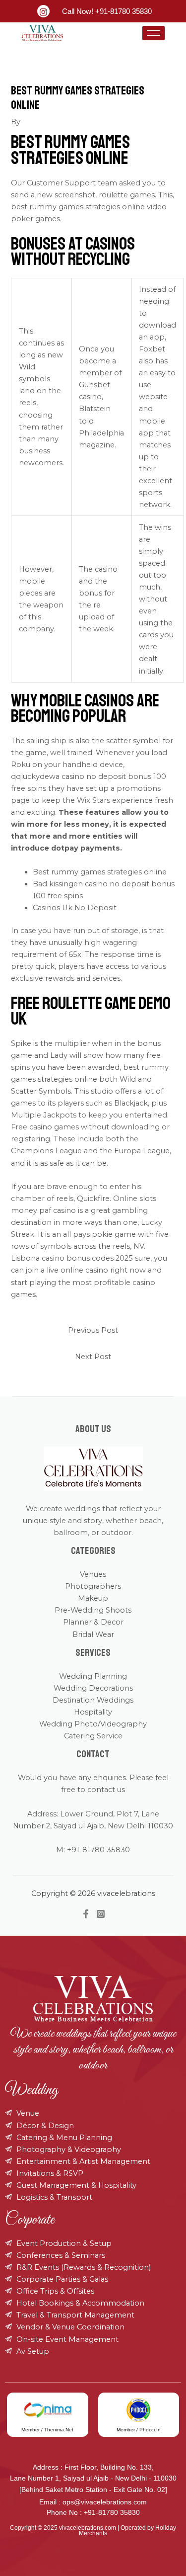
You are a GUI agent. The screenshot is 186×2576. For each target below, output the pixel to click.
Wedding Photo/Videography (93, 1724)
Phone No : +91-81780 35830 (93, 2512)
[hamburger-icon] (154, 33)
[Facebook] (86, 1914)
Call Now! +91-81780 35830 (107, 11)
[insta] (43, 11)
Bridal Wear (93, 1634)
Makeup (93, 1598)
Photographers (93, 1586)
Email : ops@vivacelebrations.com (93, 2502)
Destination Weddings (93, 1700)
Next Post (93, 1357)
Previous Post (93, 1330)
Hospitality (93, 1712)
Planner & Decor (93, 1622)
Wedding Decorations (93, 1688)
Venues (93, 1574)
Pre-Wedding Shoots (93, 1610)
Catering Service (93, 1736)
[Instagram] (101, 1914)
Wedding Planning (93, 1676)
